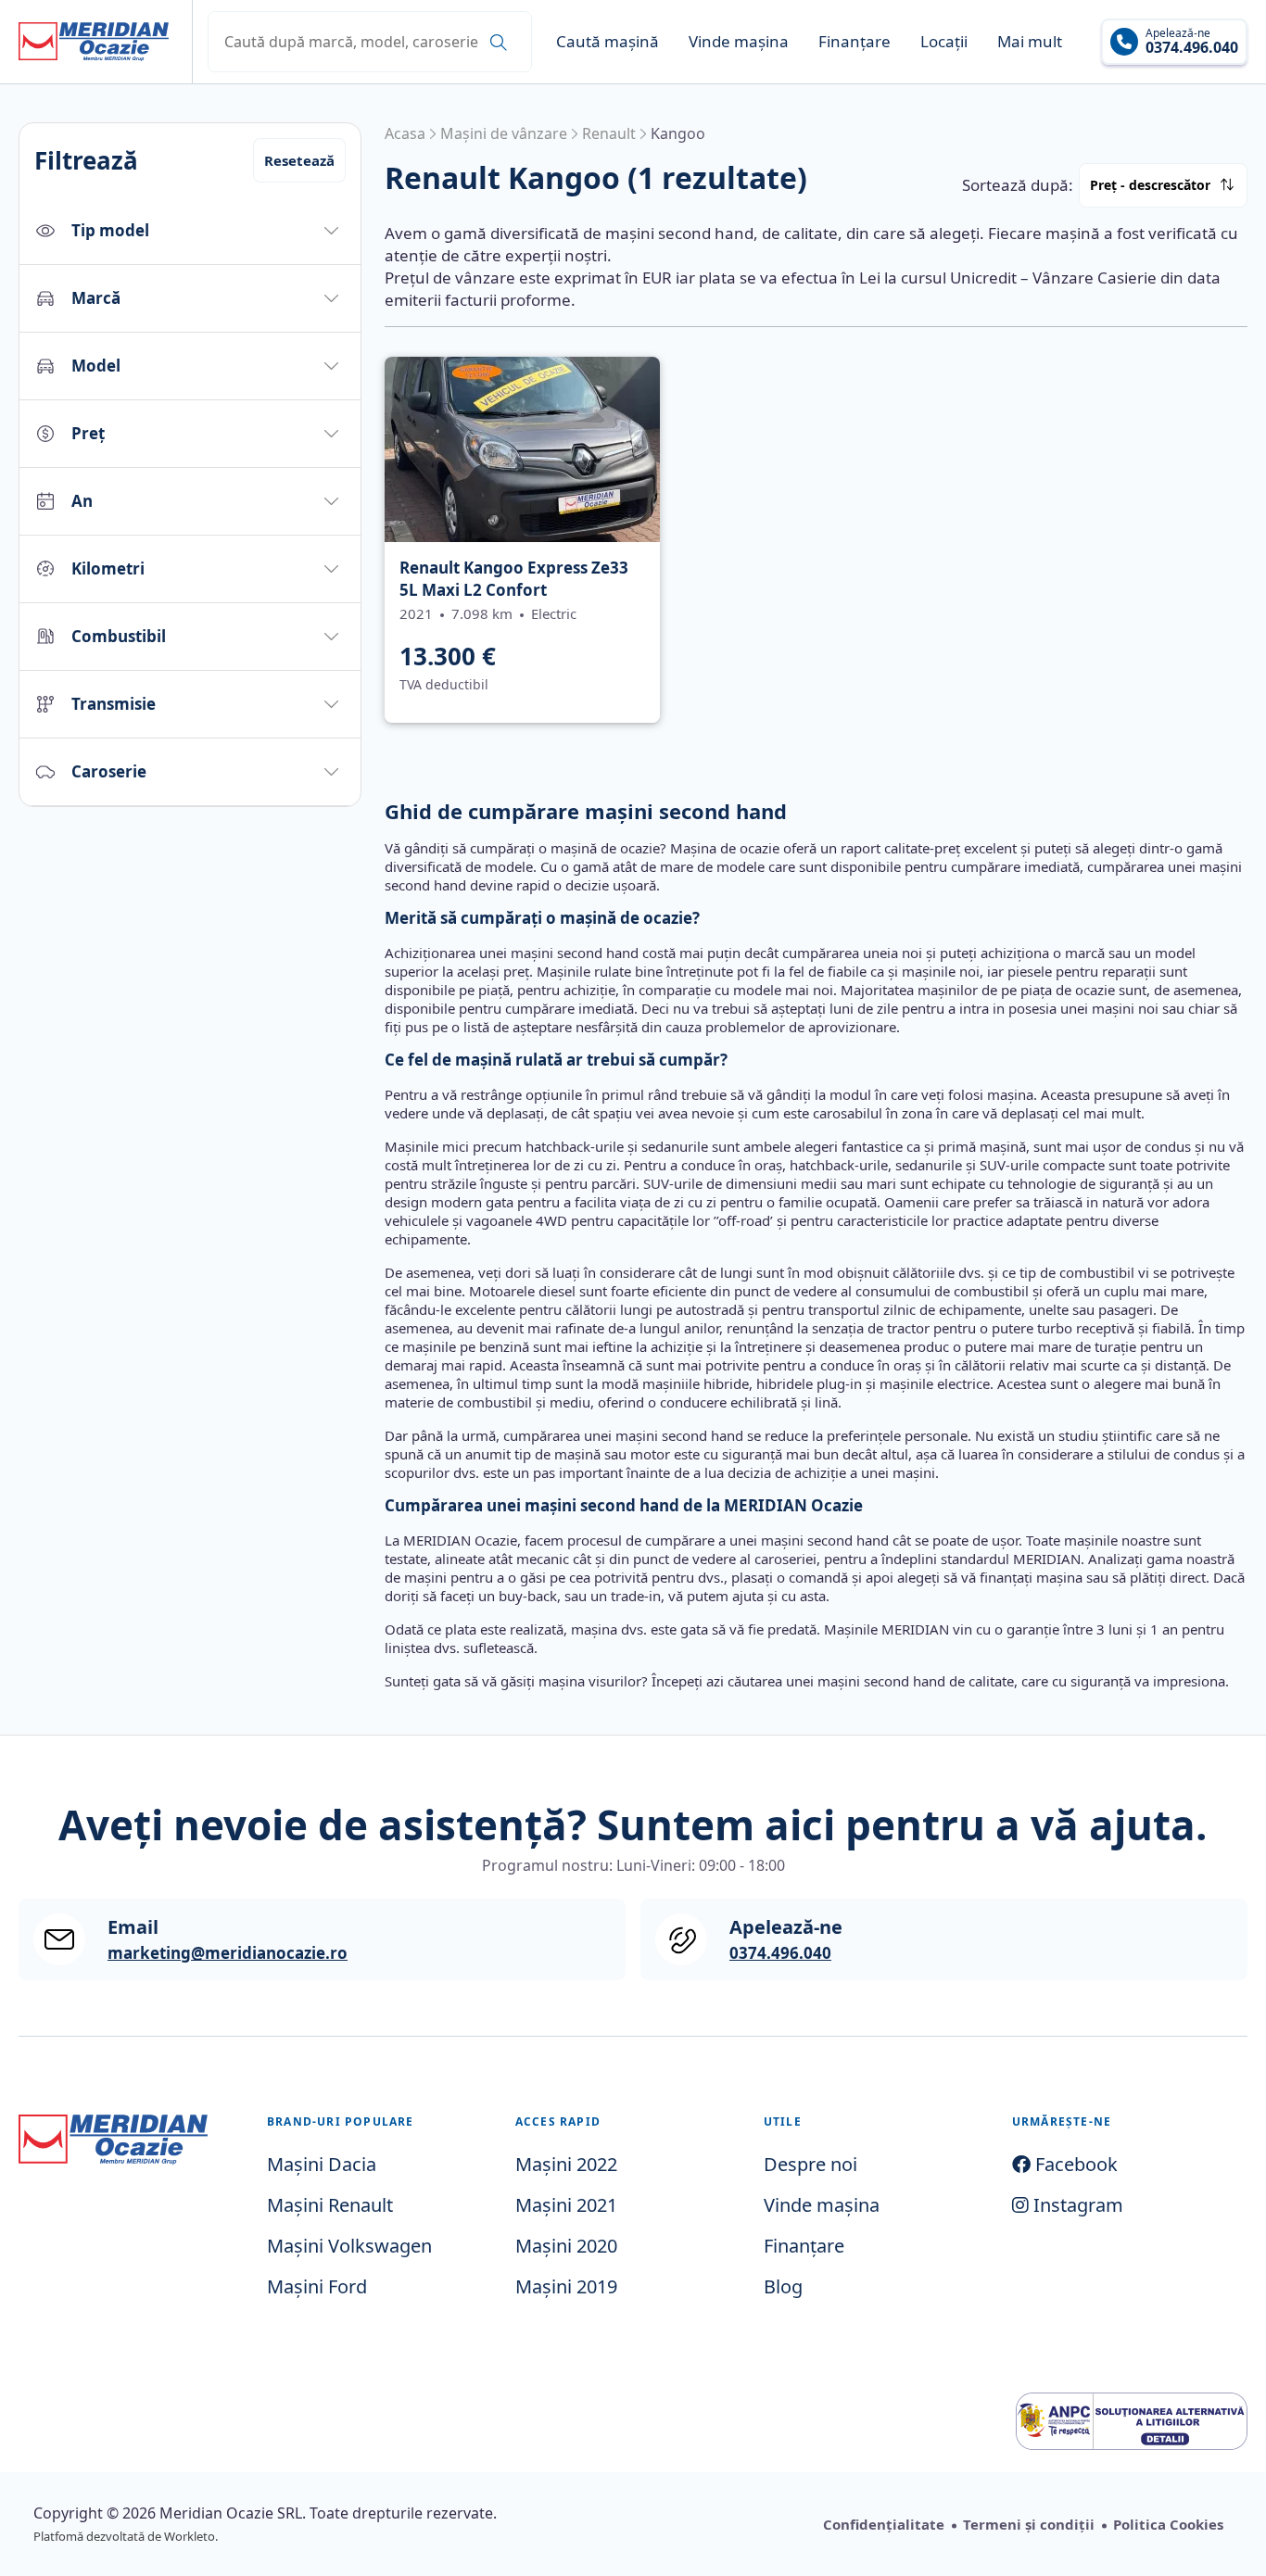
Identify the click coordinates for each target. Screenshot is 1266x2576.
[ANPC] (1132, 2421)
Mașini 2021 (566, 2205)
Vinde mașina (739, 41)
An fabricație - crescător (1228, 237)
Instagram (1076, 2205)
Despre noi (810, 2164)
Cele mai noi (1223, 212)
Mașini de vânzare (504, 133)
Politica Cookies (1168, 2524)
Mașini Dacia (322, 2164)
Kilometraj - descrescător (1228, 232)
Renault (609, 133)
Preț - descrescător (1150, 185)
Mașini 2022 (566, 2164)
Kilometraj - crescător (1227, 227)
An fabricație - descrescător (1229, 242)
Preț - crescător (1224, 217)
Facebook (1074, 2164)
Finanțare (855, 41)
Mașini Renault (330, 2205)
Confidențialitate (884, 2524)
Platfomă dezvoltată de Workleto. (126, 2536)
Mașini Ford (317, 2286)
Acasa (405, 133)
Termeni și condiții (1029, 2524)
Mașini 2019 (566, 2286)
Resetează (299, 160)
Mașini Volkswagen (349, 2246)
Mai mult (1030, 41)
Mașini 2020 (566, 2246)
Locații (944, 41)
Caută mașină (608, 41)
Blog (783, 2286)
